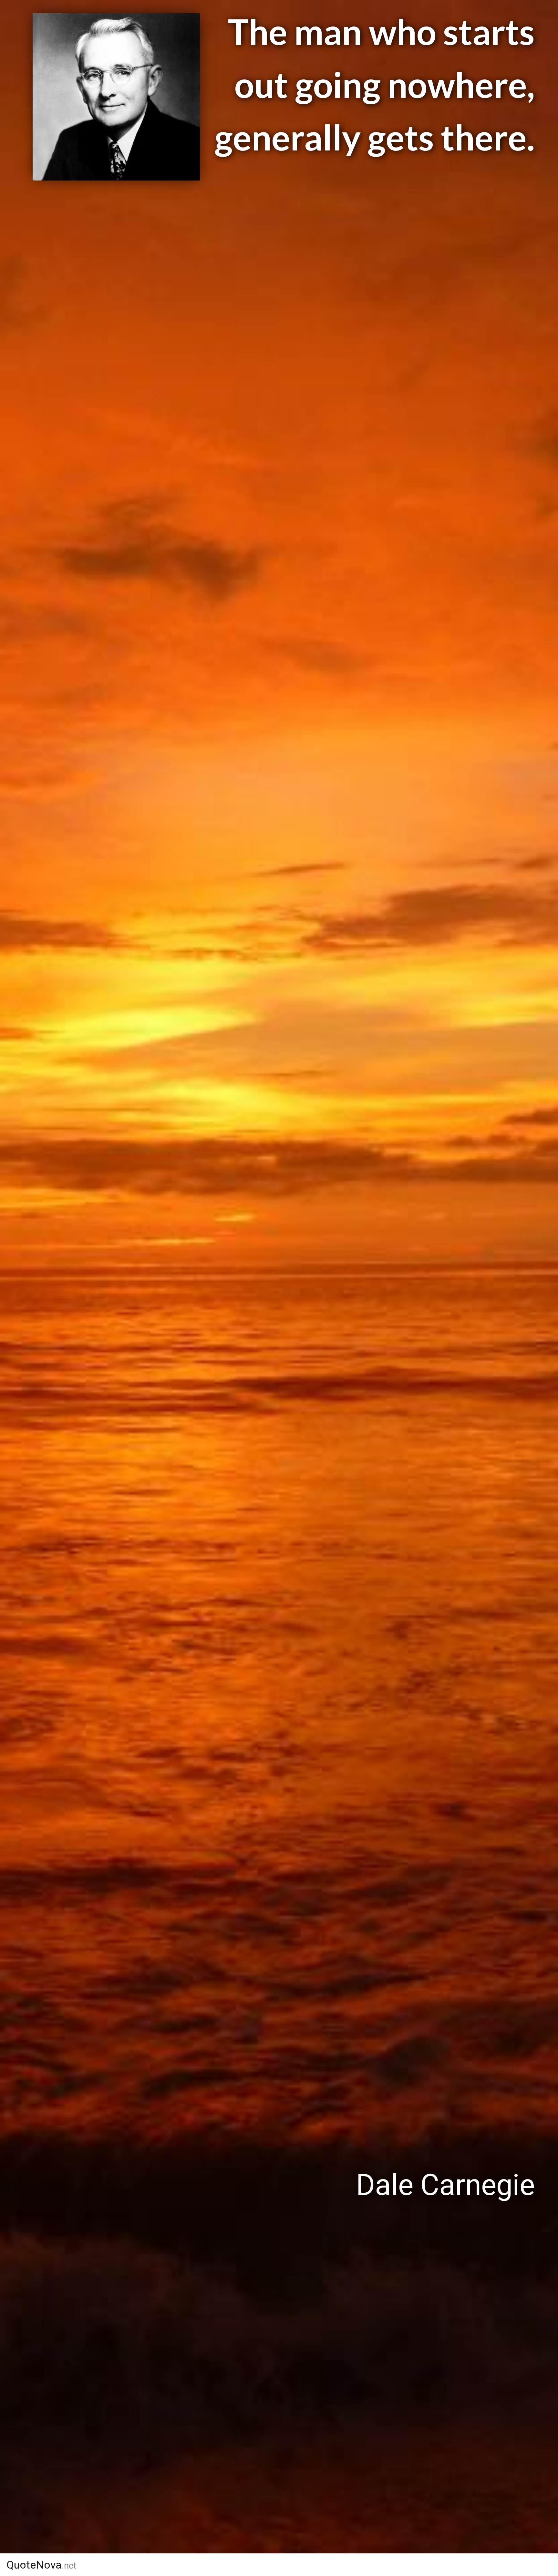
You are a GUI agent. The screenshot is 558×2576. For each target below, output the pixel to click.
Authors (312, 2565)
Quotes (371, 2565)
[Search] (507, 2565)
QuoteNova (41, 2565)
